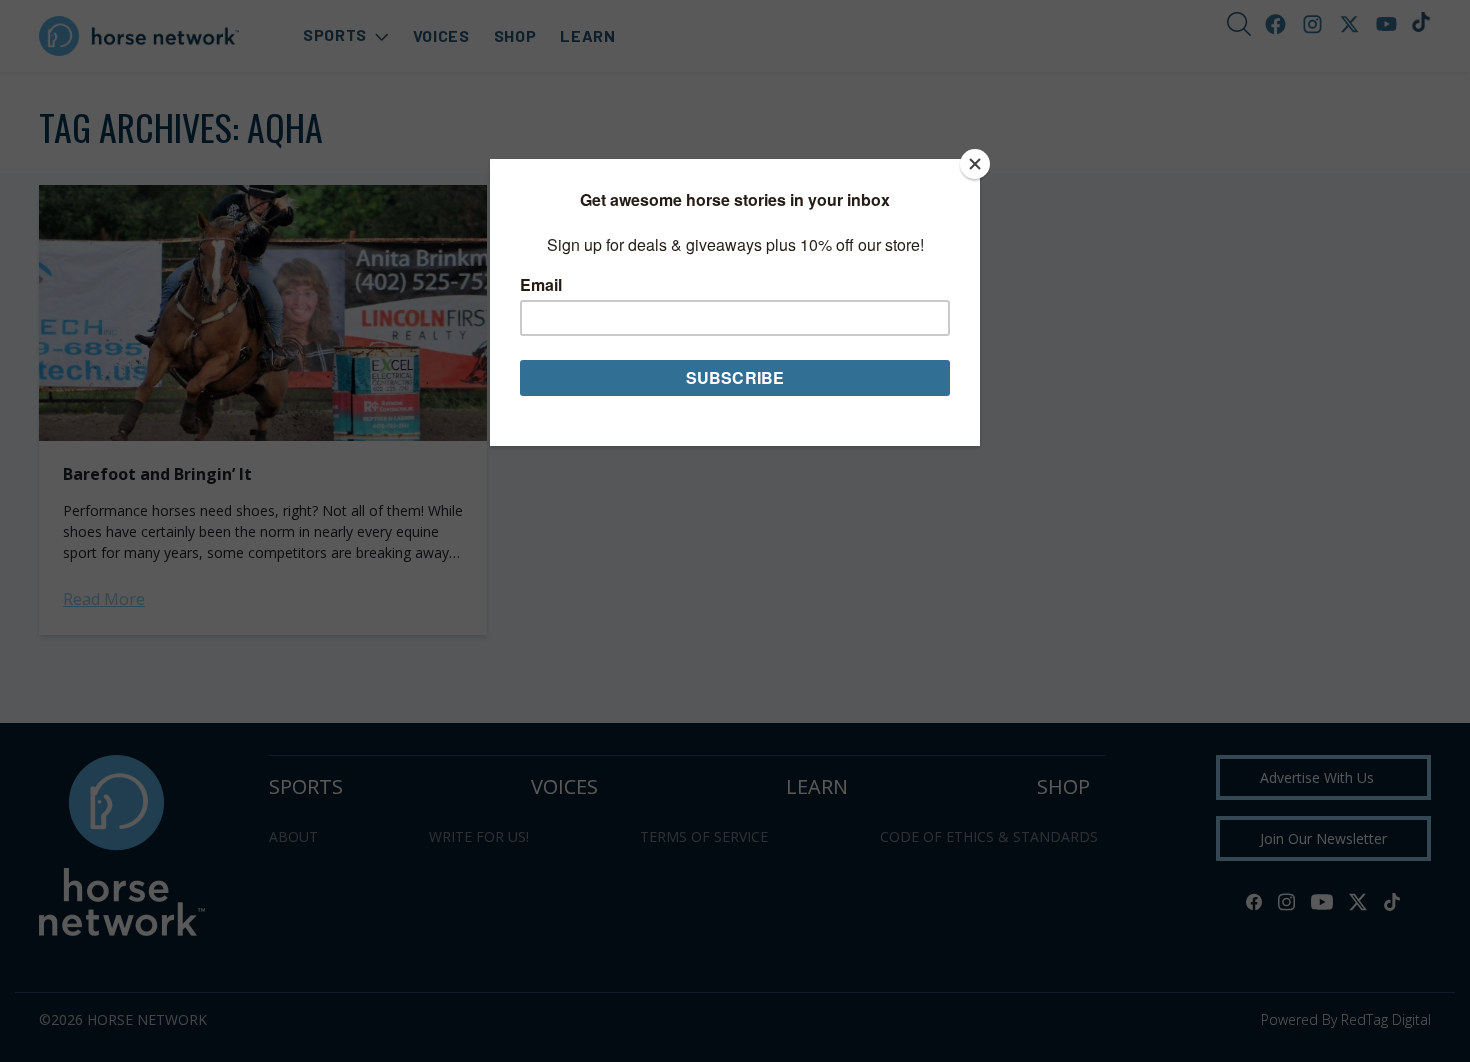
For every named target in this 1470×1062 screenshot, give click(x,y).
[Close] (975, 164)
